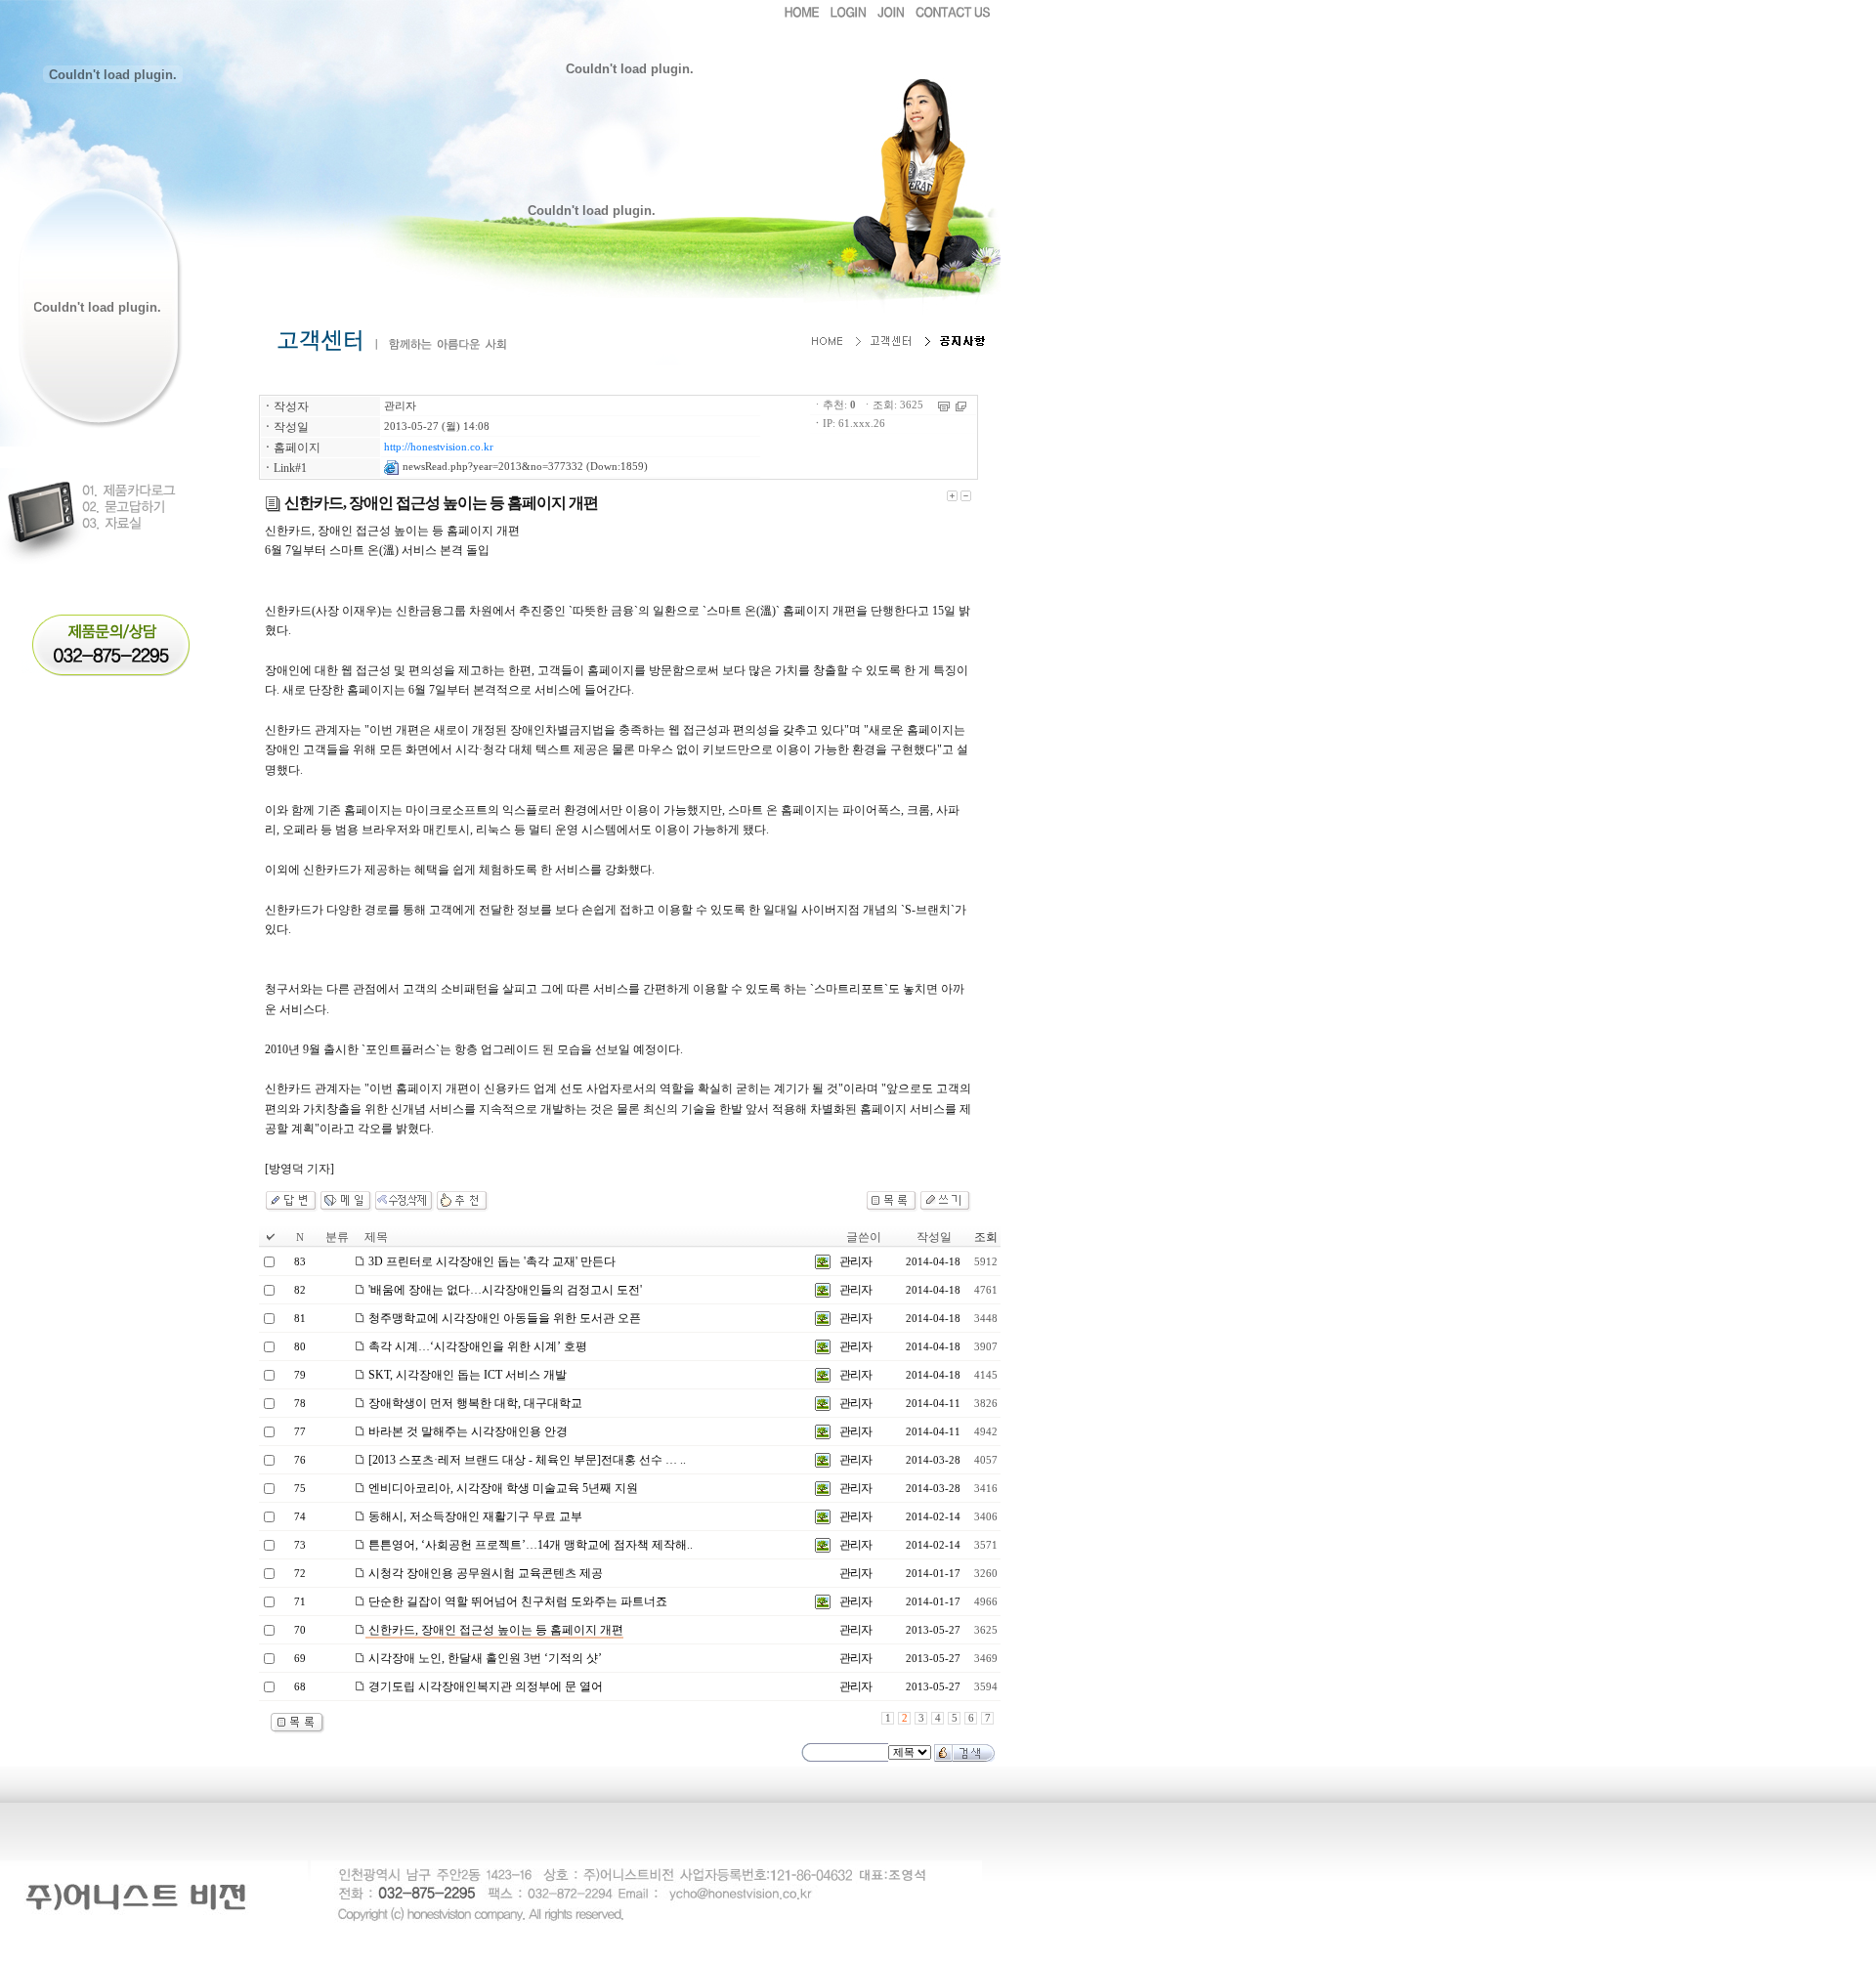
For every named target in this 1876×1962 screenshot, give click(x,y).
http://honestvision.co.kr (439, 447)
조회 (986, 1237)
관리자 (400, 406)
